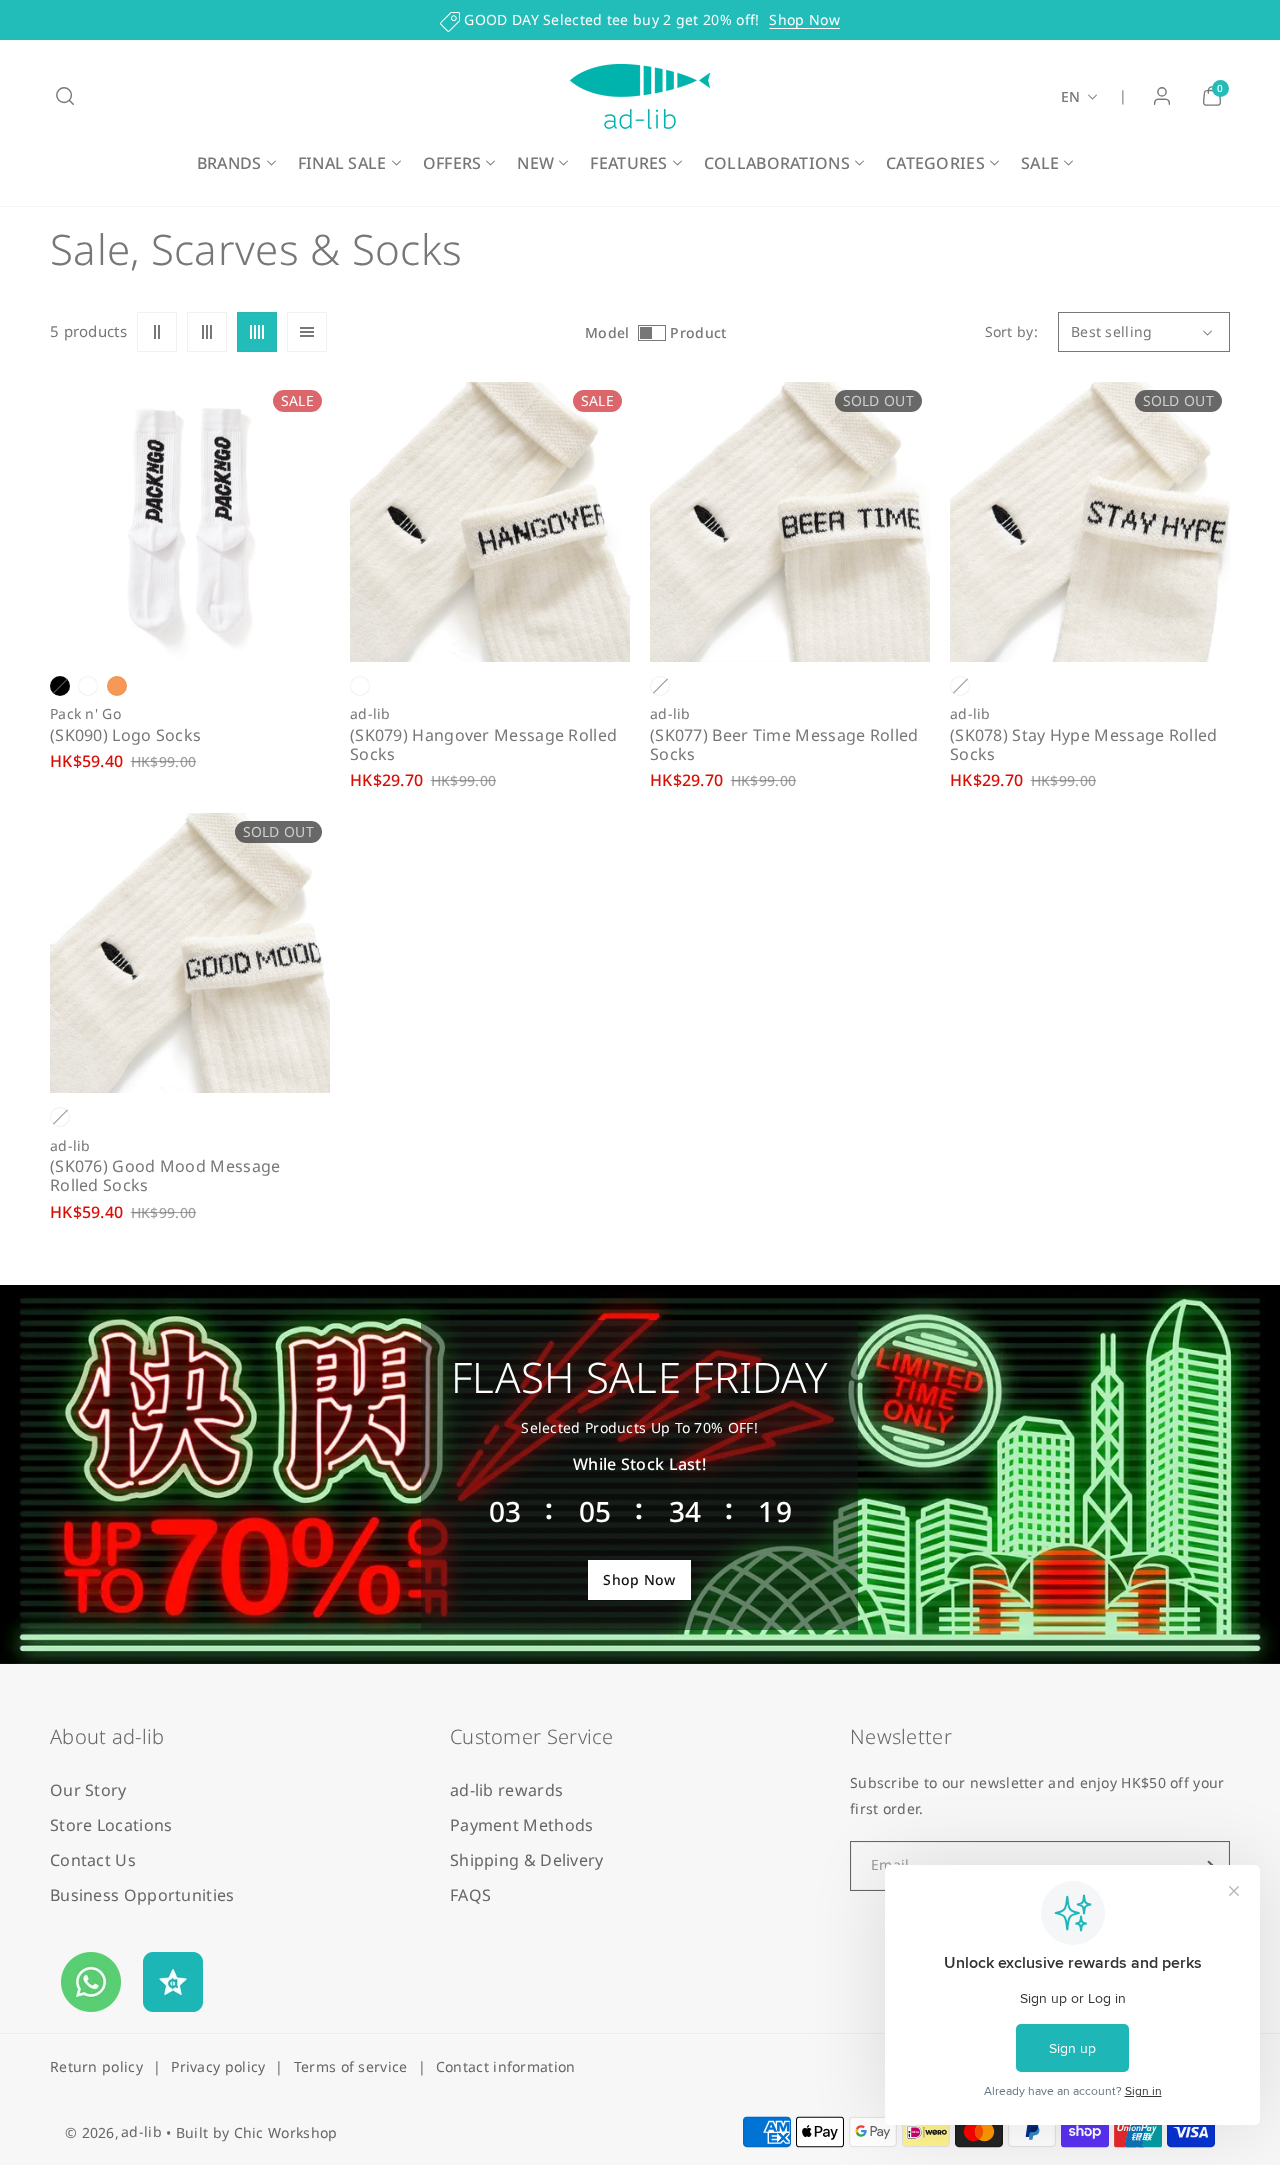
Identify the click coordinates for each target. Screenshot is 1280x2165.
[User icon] (1162, 96)
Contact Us (93, 1860)
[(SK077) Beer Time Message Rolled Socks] (790, 522)
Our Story (88, 1790)
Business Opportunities (142, 1895)
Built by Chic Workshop (257, 2132)
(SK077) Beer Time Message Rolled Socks (784, 745)
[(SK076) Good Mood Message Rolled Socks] (190, 953)
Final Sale (342, 163)
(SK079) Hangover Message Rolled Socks (483, 745)
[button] (65, 96)
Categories (935, 163)
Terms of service (351, 2066)
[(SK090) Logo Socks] (190, 522)
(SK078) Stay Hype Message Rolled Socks (1084, 745)
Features (628, 163)
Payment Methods (522, 1825)
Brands (229, 163)
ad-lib (141, 2131)
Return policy (96, 2066)
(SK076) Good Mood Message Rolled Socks (165, 1176)
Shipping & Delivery (527, 1860)
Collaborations (777, 163)
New (535, 163)
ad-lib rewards (506, 1790)
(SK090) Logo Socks (125, 735)
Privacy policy (218, 2066)
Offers (452, 163)
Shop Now (804, 19)
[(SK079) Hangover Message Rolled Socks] (490, 522)
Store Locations (111, 1825)
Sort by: (1011, 331)
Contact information (506, 2066)
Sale (1040, 163)
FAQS (470, 1895)
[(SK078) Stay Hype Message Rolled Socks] (1090, 522)
